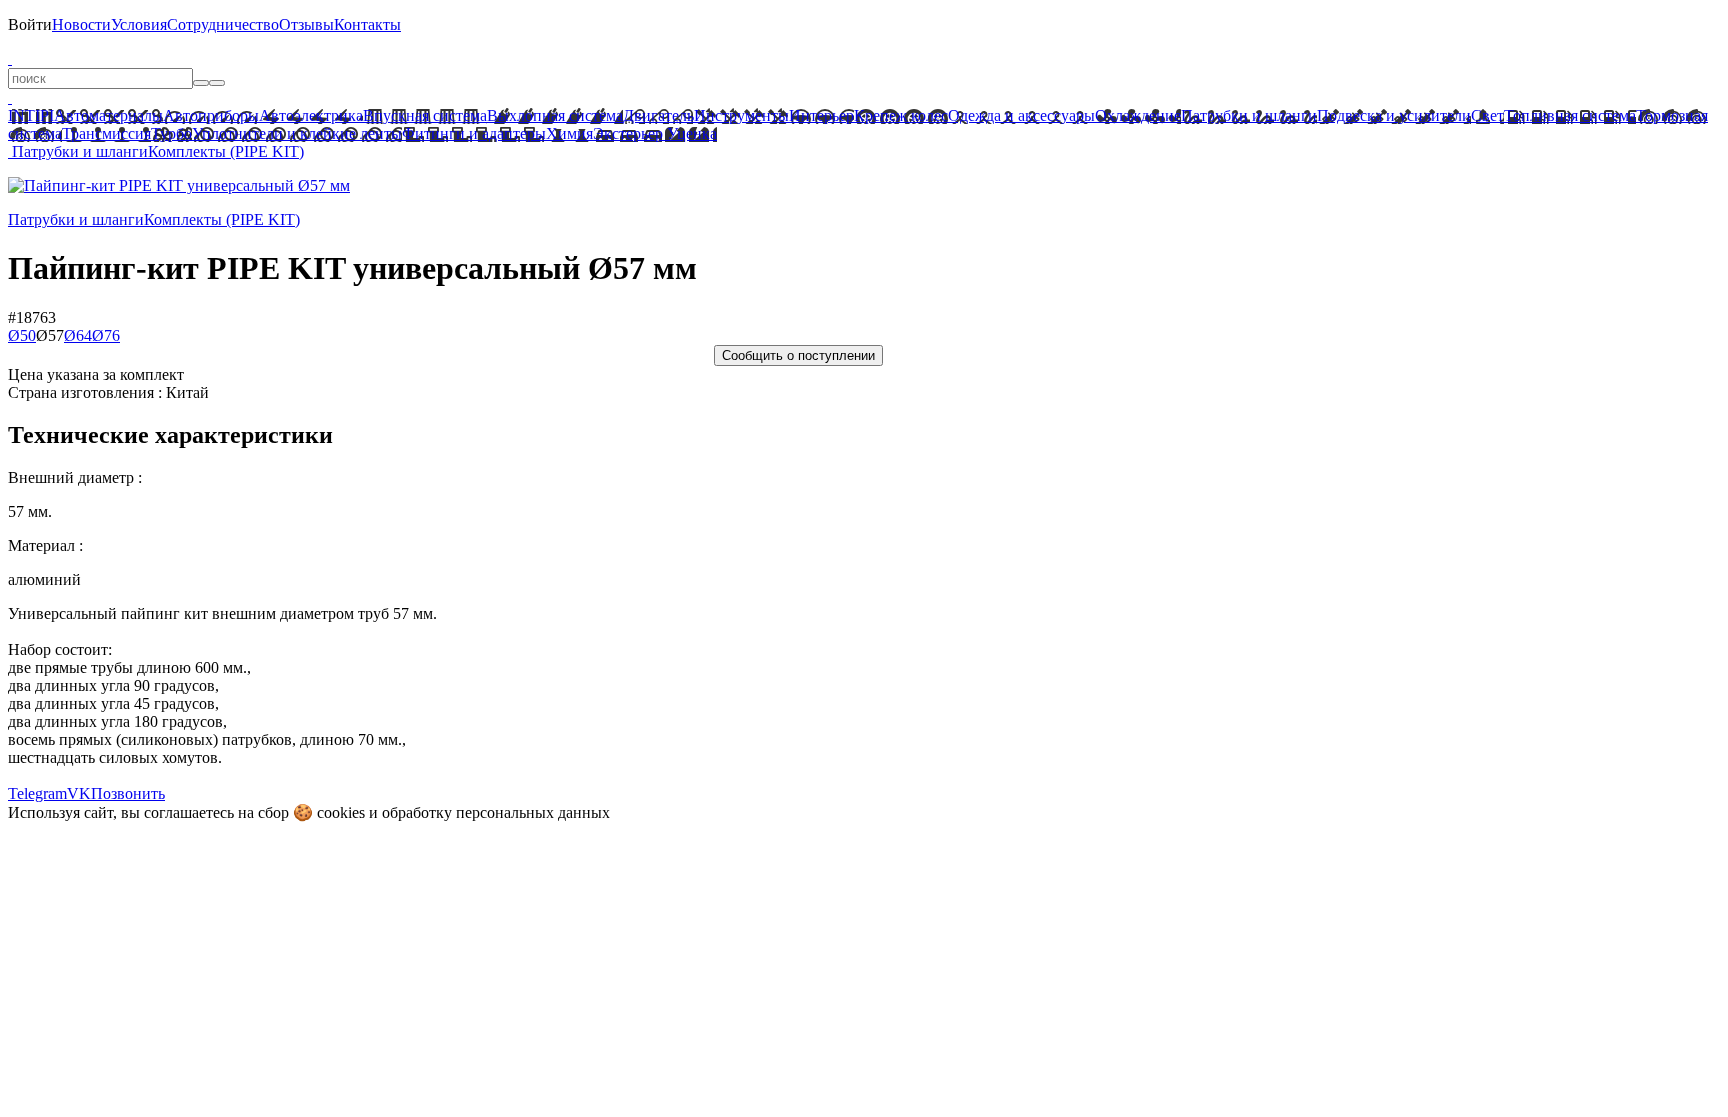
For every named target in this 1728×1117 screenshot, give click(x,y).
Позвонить (128, 793)
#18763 (32, 317)
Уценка (690, 133)
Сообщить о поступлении (798, 355)
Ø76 (106, 335)
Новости (81, 24)
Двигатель (658, 115)
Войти (30, 24)
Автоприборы (211, 115)
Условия (139, 24)
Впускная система (425, 115)
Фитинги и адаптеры (474, 133)
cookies (341, 812)
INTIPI (31, 115)
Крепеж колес (901, 115)
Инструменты (741, 115)
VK (79, 793)
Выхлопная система (555, 115)
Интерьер (821, 115)
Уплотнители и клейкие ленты (297, 133)
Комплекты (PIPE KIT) (226, 151)
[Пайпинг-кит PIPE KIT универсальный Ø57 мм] (179, 185)
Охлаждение (1138, 115)
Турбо (171, 133)
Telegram (37, 793)
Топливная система (1570, 115)
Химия (569, 133)
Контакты (367, 24)
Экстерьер (628, 133)
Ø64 (78, 335)
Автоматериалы (108, 115)
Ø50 (22, 335)
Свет (1487, 115)
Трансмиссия (106, 133)
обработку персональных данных (496, 812)
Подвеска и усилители (1394, 115)
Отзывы (306, 24)
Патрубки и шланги (1249, 115)
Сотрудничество (223, 24)
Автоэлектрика (311, 115)
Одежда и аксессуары (1021, 115)
